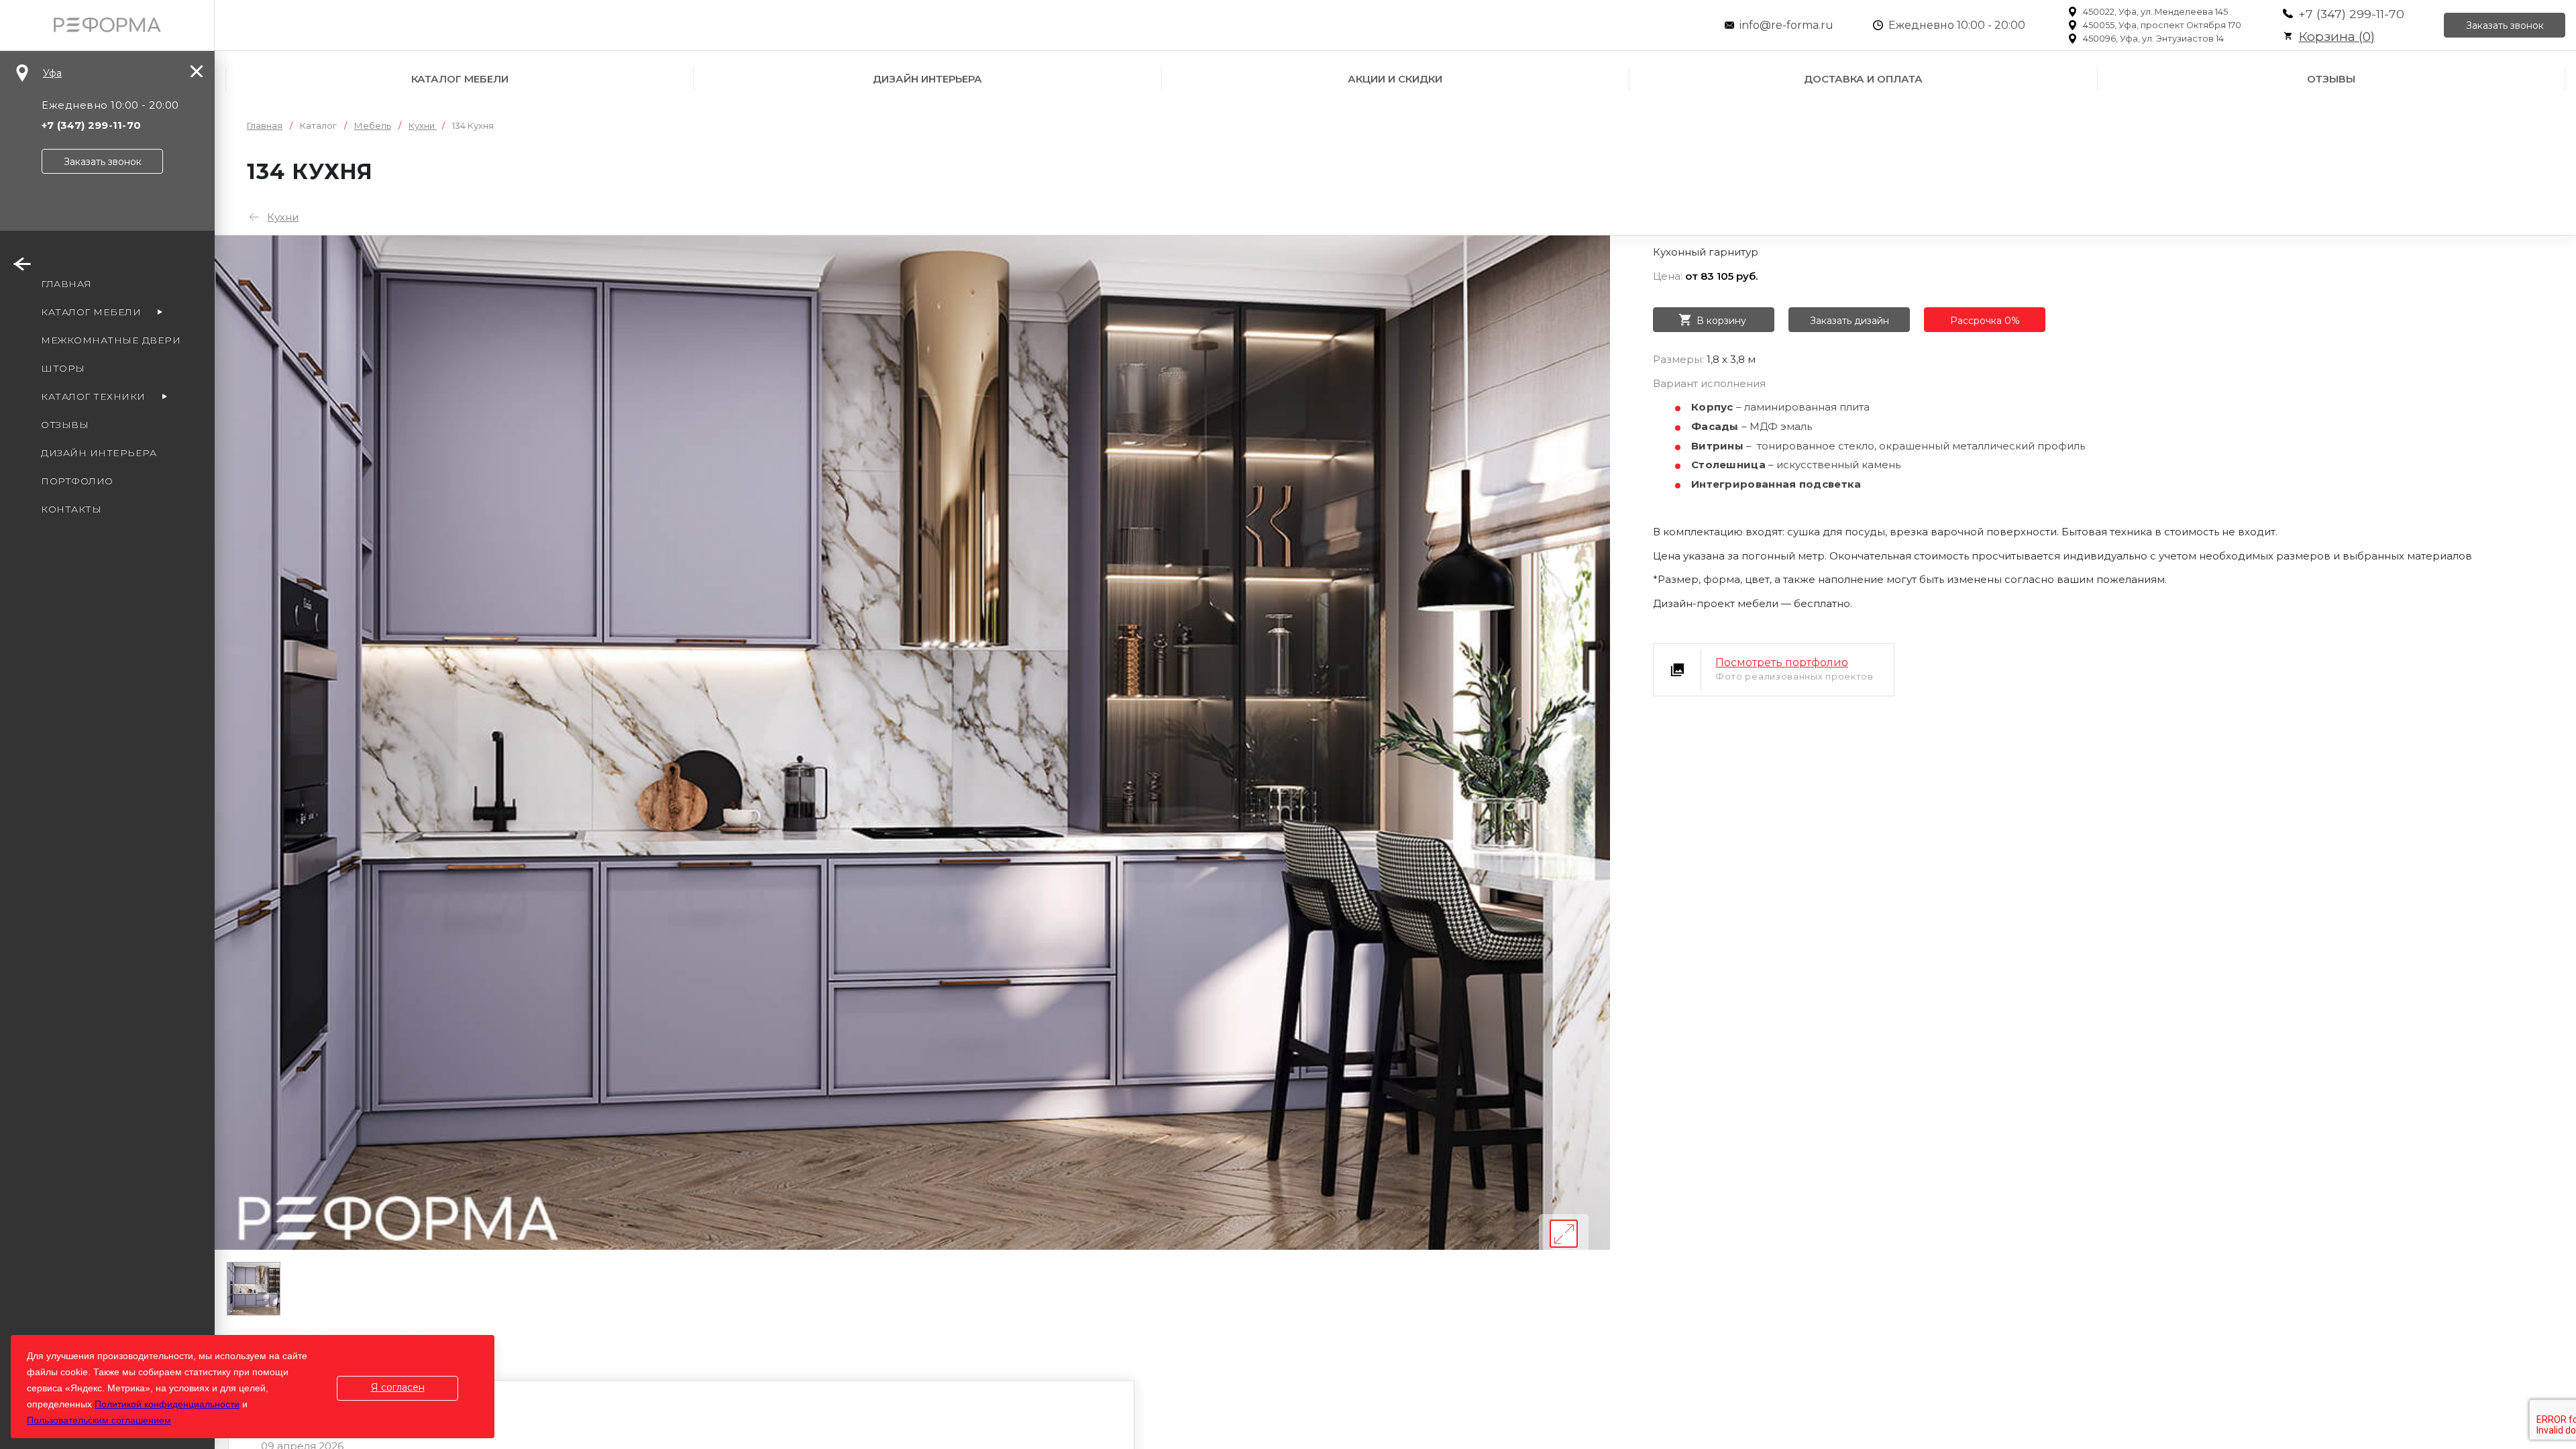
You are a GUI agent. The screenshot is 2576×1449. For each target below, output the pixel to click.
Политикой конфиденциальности (167, 1404)
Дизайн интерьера (927, 79)
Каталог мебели (460, 79)
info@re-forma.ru (1786, 25)
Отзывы (2331, 79)
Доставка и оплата (1863, 79)
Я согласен (398, 1387)
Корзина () (2337, 37)
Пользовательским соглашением (99, 1420)
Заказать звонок (2505, 25)
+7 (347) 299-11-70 (2351, 14)
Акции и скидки (1395, 79)
